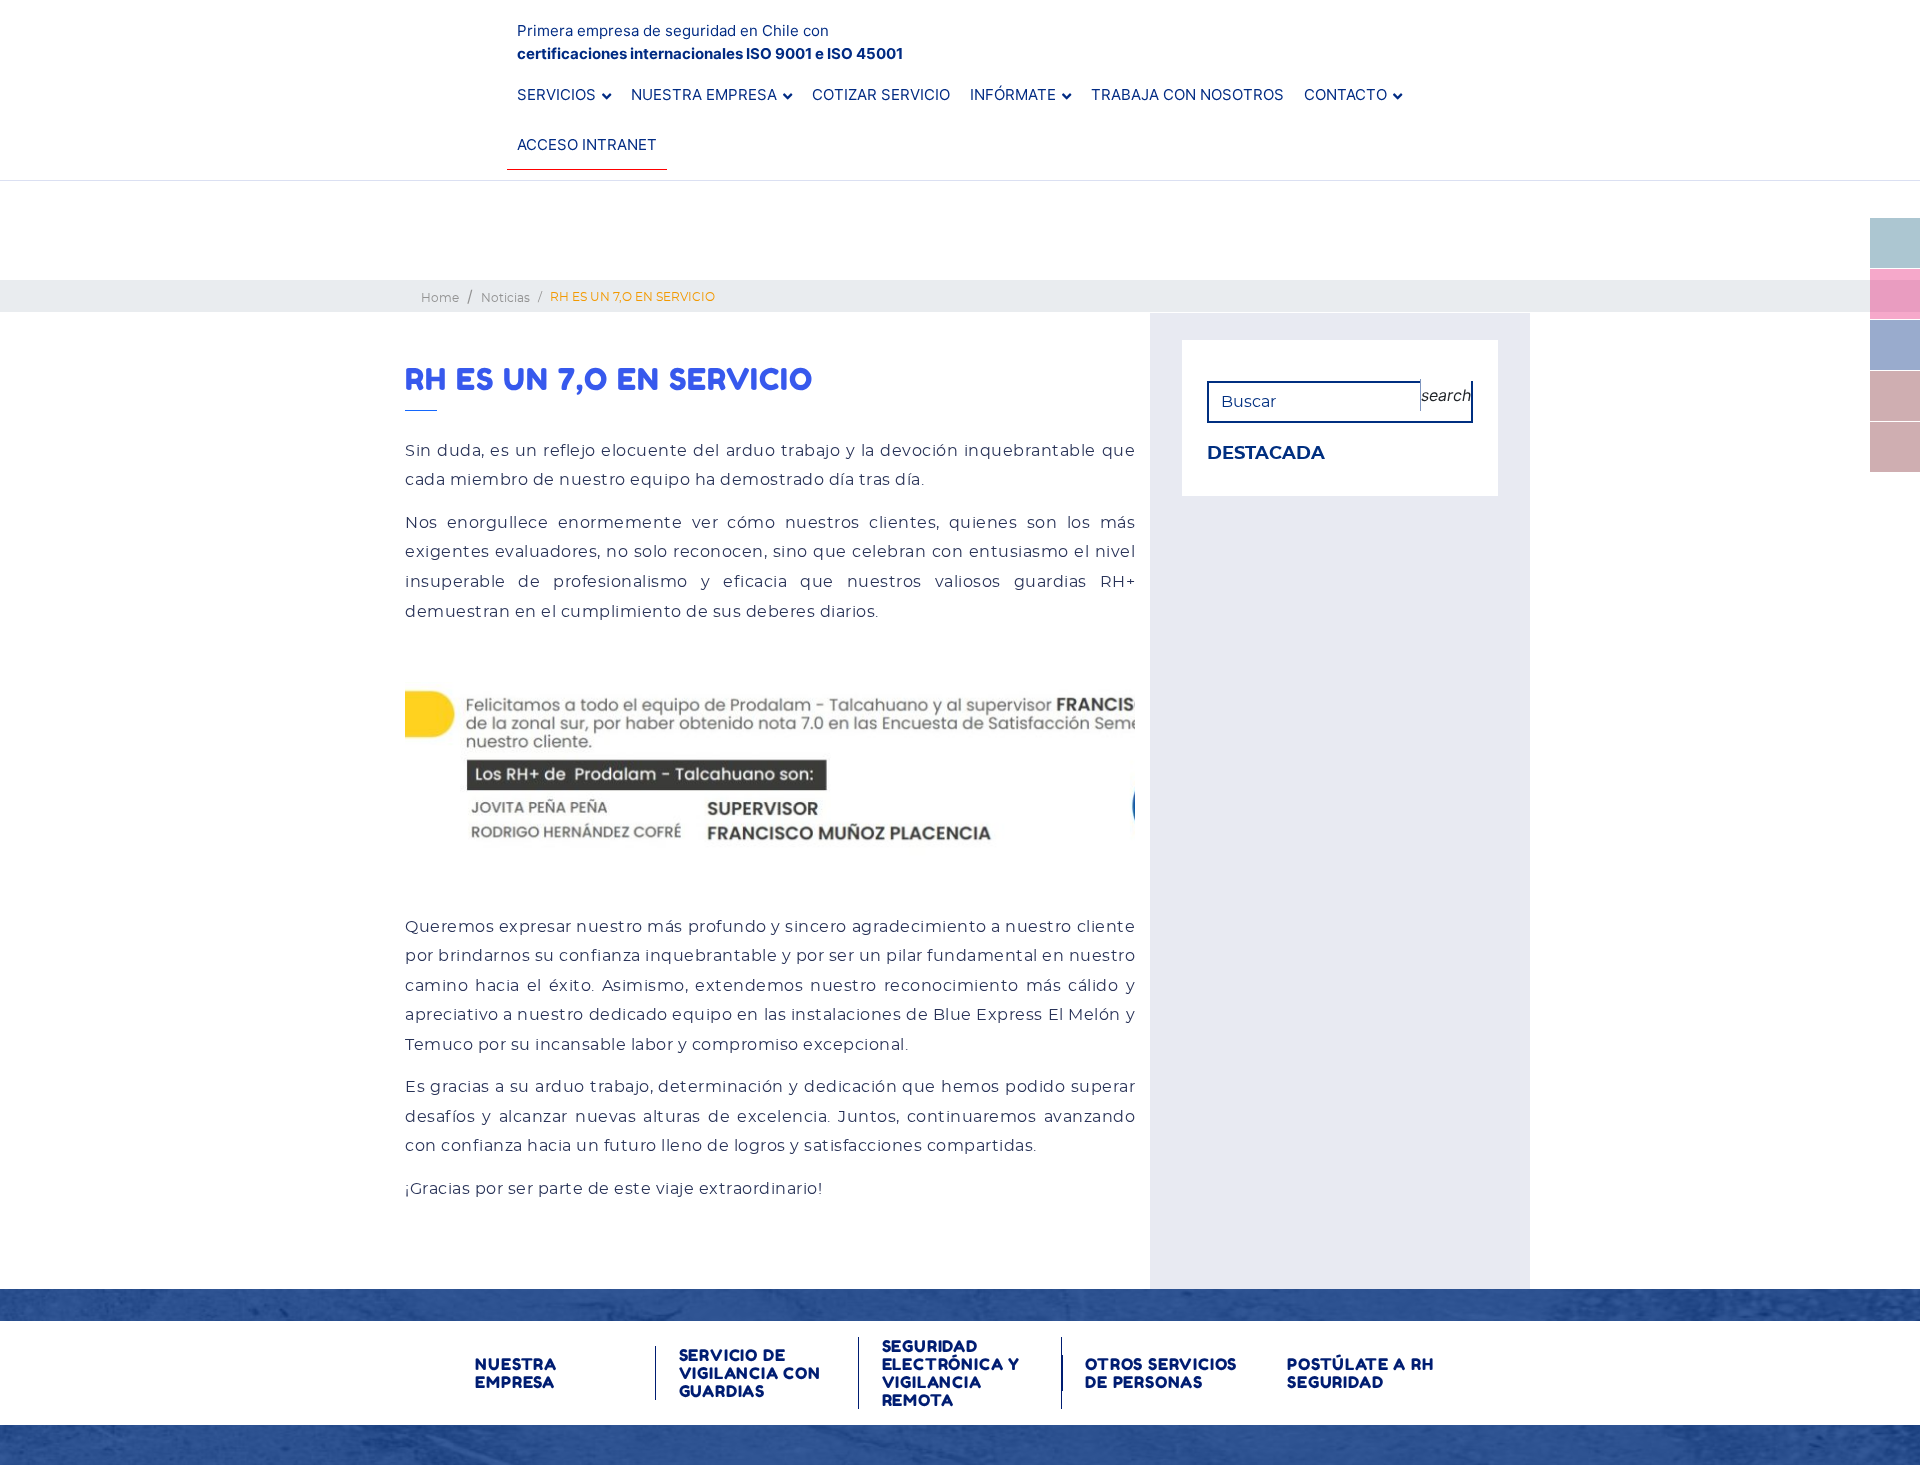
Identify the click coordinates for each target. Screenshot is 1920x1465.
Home (440, 298)
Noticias (505, 298)
